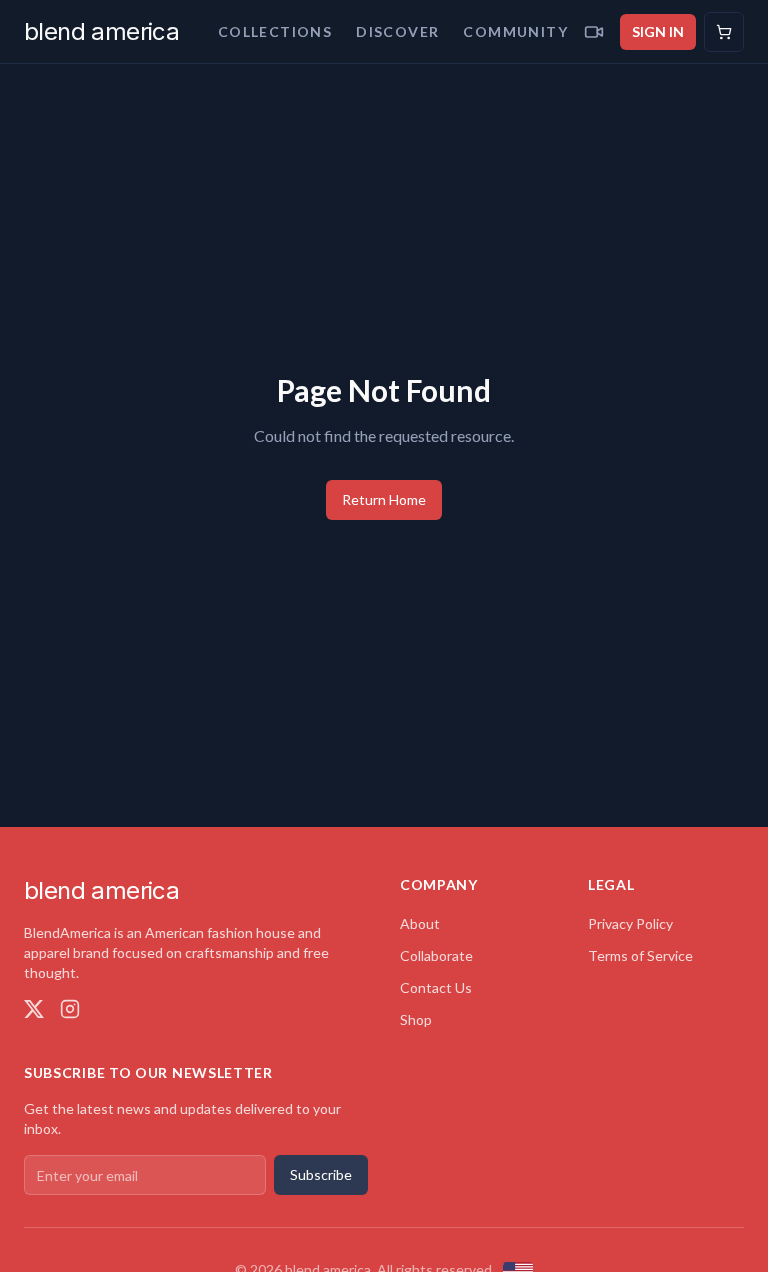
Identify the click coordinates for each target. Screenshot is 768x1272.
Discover (397, 31)
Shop (416, 1019)
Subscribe (321, 1174)
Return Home (384, 499)
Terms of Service (640, 955)
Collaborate (436, 955)
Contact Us (436, 987)
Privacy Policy (630, 923)
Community (515, 31)
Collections (275, 31)
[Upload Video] (594, 32)
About (420, 923)
